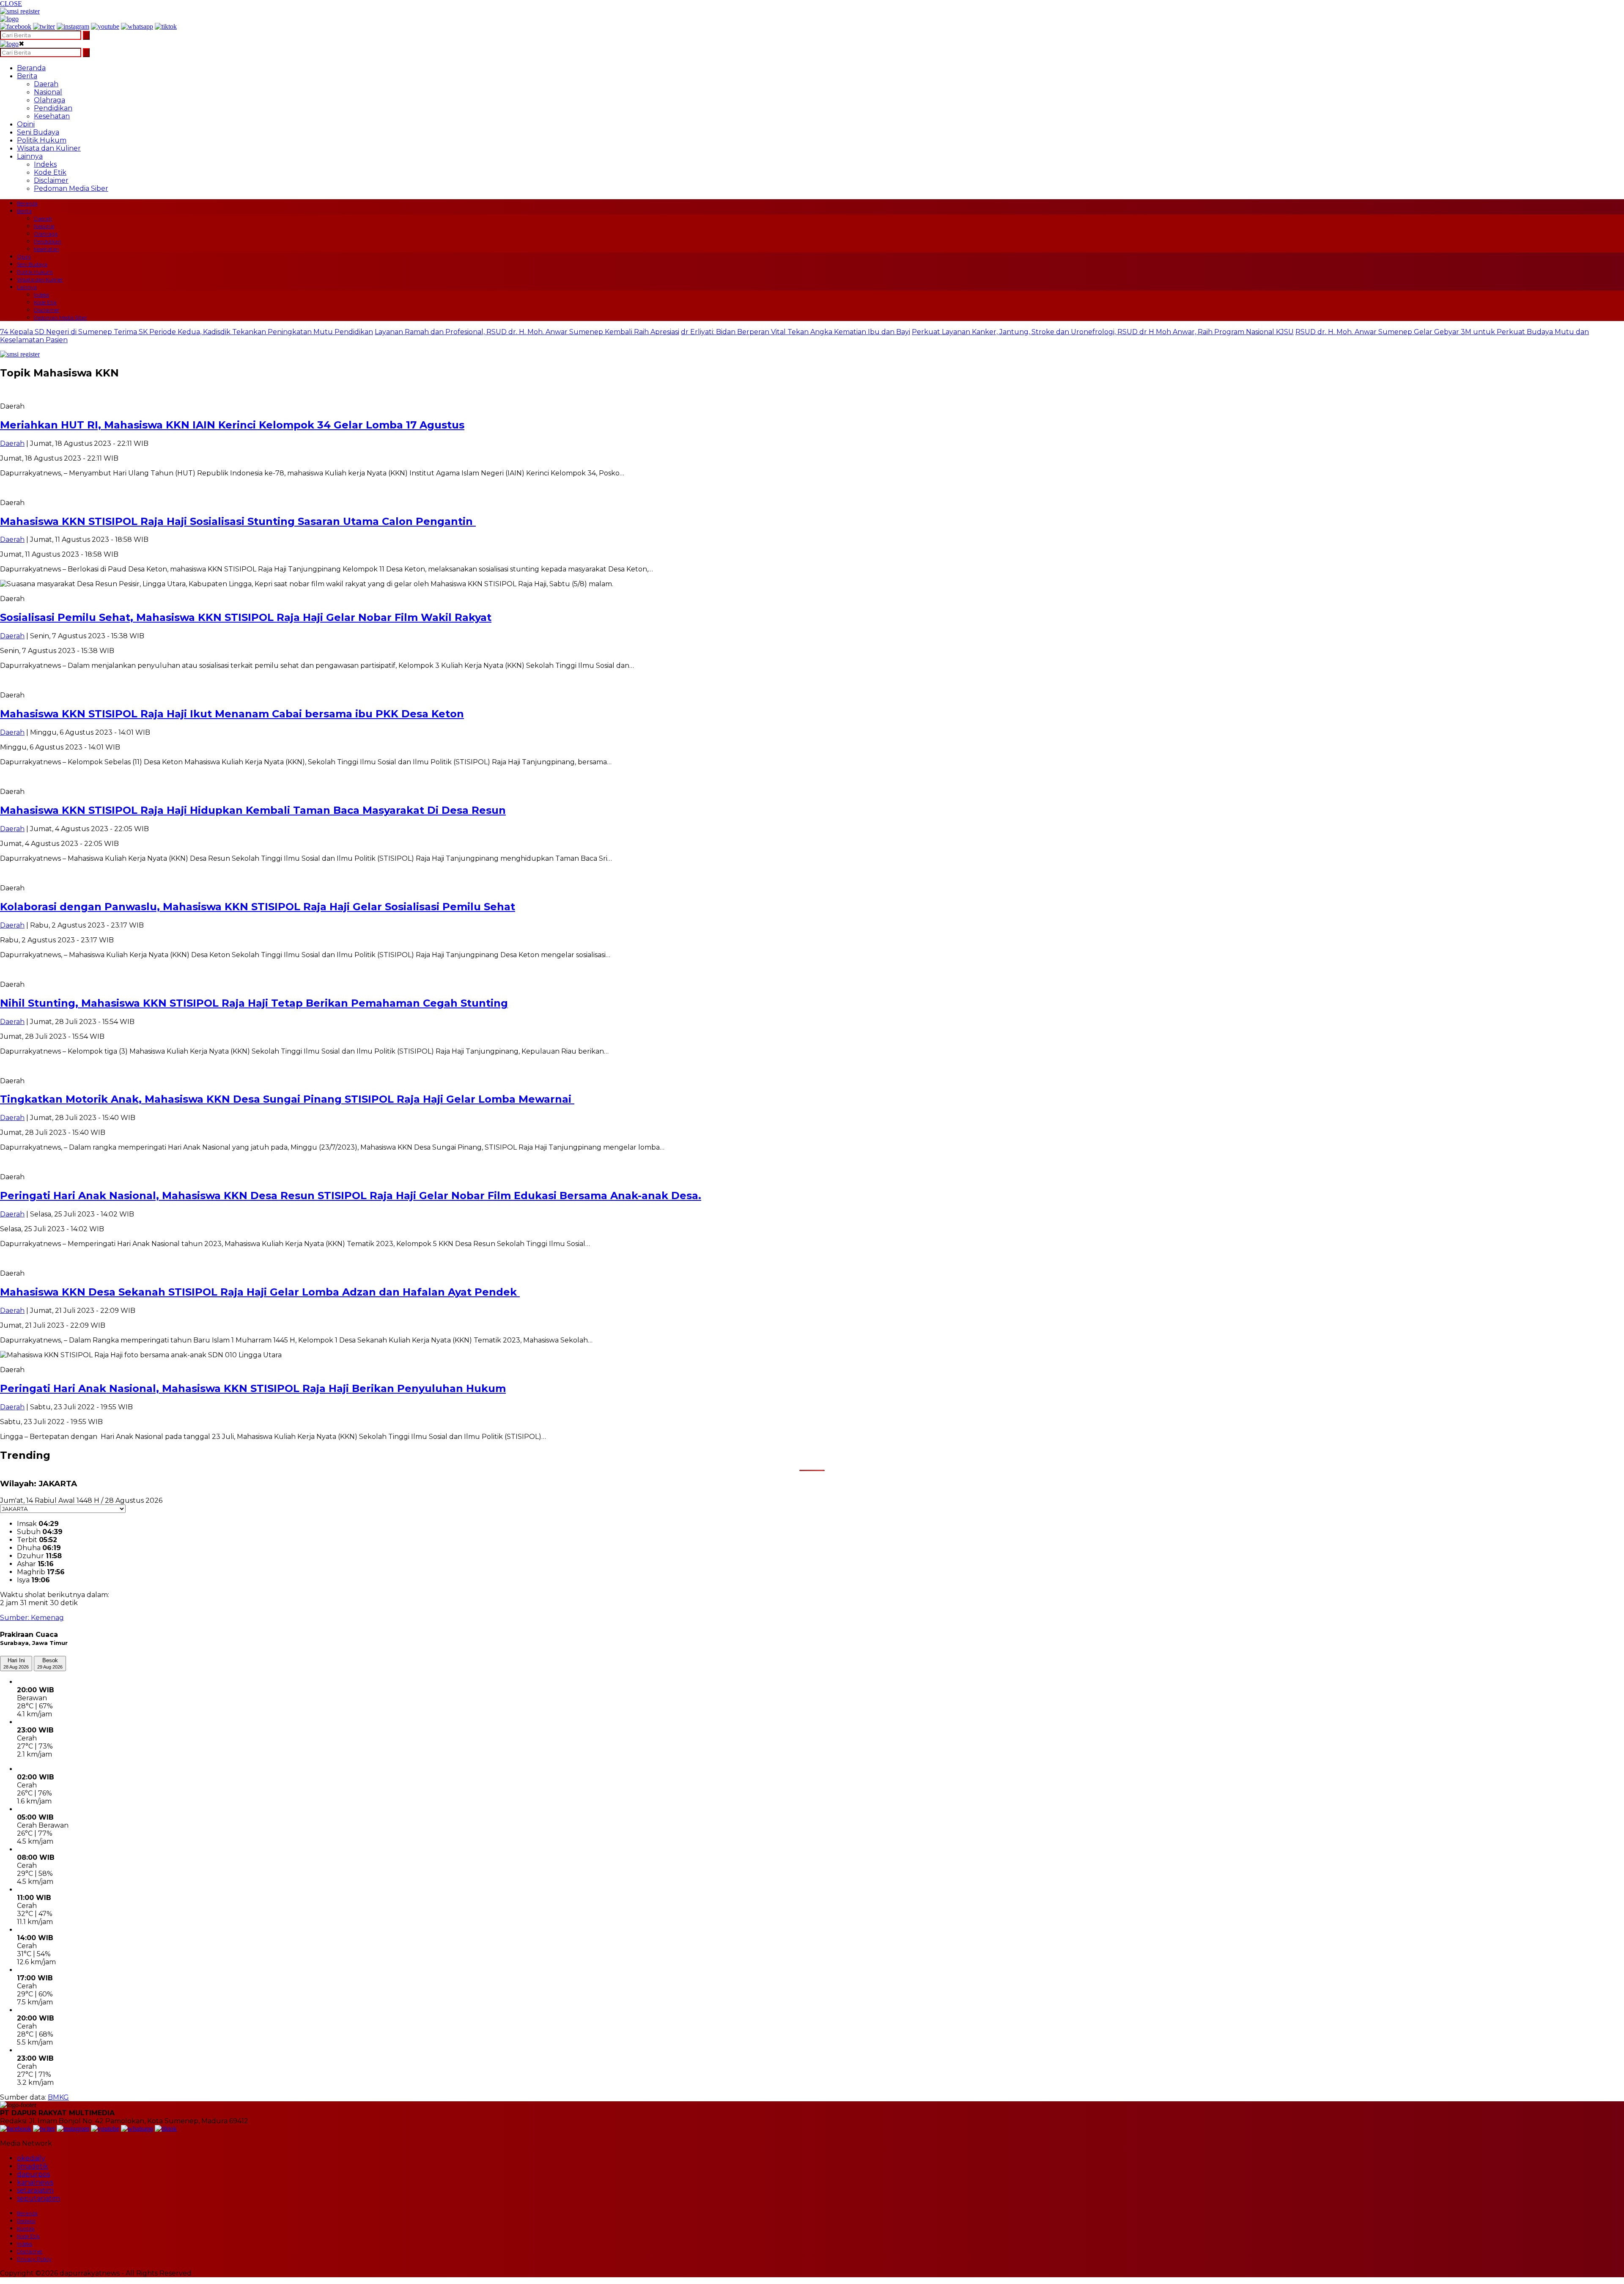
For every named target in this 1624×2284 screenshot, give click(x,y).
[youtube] (105, 26)
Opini (26, 124)
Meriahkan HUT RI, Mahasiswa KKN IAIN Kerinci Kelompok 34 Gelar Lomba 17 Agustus (232, 425)
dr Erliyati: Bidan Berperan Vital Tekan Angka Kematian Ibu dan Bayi (796, 332)
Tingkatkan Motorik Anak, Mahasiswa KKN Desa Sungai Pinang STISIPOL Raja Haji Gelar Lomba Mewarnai (287, 1099)
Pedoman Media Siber (71, 188)
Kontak (26, 2228)
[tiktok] (166, 26)
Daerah (46, 84)
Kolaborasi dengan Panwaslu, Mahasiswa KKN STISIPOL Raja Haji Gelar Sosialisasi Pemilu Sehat (258, 907)
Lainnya (30, 156)
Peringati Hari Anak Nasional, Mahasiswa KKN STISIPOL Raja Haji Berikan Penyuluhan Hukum (253, 1388)
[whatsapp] (137, 26)
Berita (27, 76)
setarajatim (35, 2190)
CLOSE (11, 4)
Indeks (45, 164)
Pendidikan (53, 108)
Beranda (31, 68)
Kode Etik (50, 172)
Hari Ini (16, 1663)
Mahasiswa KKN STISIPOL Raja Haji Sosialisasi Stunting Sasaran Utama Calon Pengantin (238, 521)
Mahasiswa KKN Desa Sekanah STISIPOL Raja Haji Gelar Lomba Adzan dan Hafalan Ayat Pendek (260, 1292)
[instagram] (73, 26)
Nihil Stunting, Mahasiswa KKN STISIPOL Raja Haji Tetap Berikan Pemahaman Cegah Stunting (254, 1003)
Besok (50, 1663)
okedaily (31, 2158)
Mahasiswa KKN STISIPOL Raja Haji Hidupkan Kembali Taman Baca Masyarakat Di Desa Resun (253, 810)
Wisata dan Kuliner (49, 148)
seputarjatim (38, 2198)
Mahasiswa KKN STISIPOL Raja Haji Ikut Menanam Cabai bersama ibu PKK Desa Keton (232, 714)
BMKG (58, 2097)
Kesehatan (52, 116)
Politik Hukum (42, 140)
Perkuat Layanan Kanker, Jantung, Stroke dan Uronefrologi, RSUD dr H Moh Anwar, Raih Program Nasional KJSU (1103, 332)
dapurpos (33, 2174)
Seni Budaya (38, 132)
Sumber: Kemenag (32, 1618)
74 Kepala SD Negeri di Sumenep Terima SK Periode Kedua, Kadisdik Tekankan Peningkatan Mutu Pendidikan (187, 332)
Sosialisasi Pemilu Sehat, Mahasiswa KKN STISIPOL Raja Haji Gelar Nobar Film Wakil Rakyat (246, 617)
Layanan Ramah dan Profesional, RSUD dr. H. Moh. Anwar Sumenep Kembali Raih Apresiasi (527, 332)
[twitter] (44, 26)
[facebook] (16, 26)
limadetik (33, 2166)
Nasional (48, 92)
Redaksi (26, 2221)
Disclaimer (51, 180)
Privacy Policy (34, 2259)
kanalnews (35, 2182)
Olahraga (49, 100)
